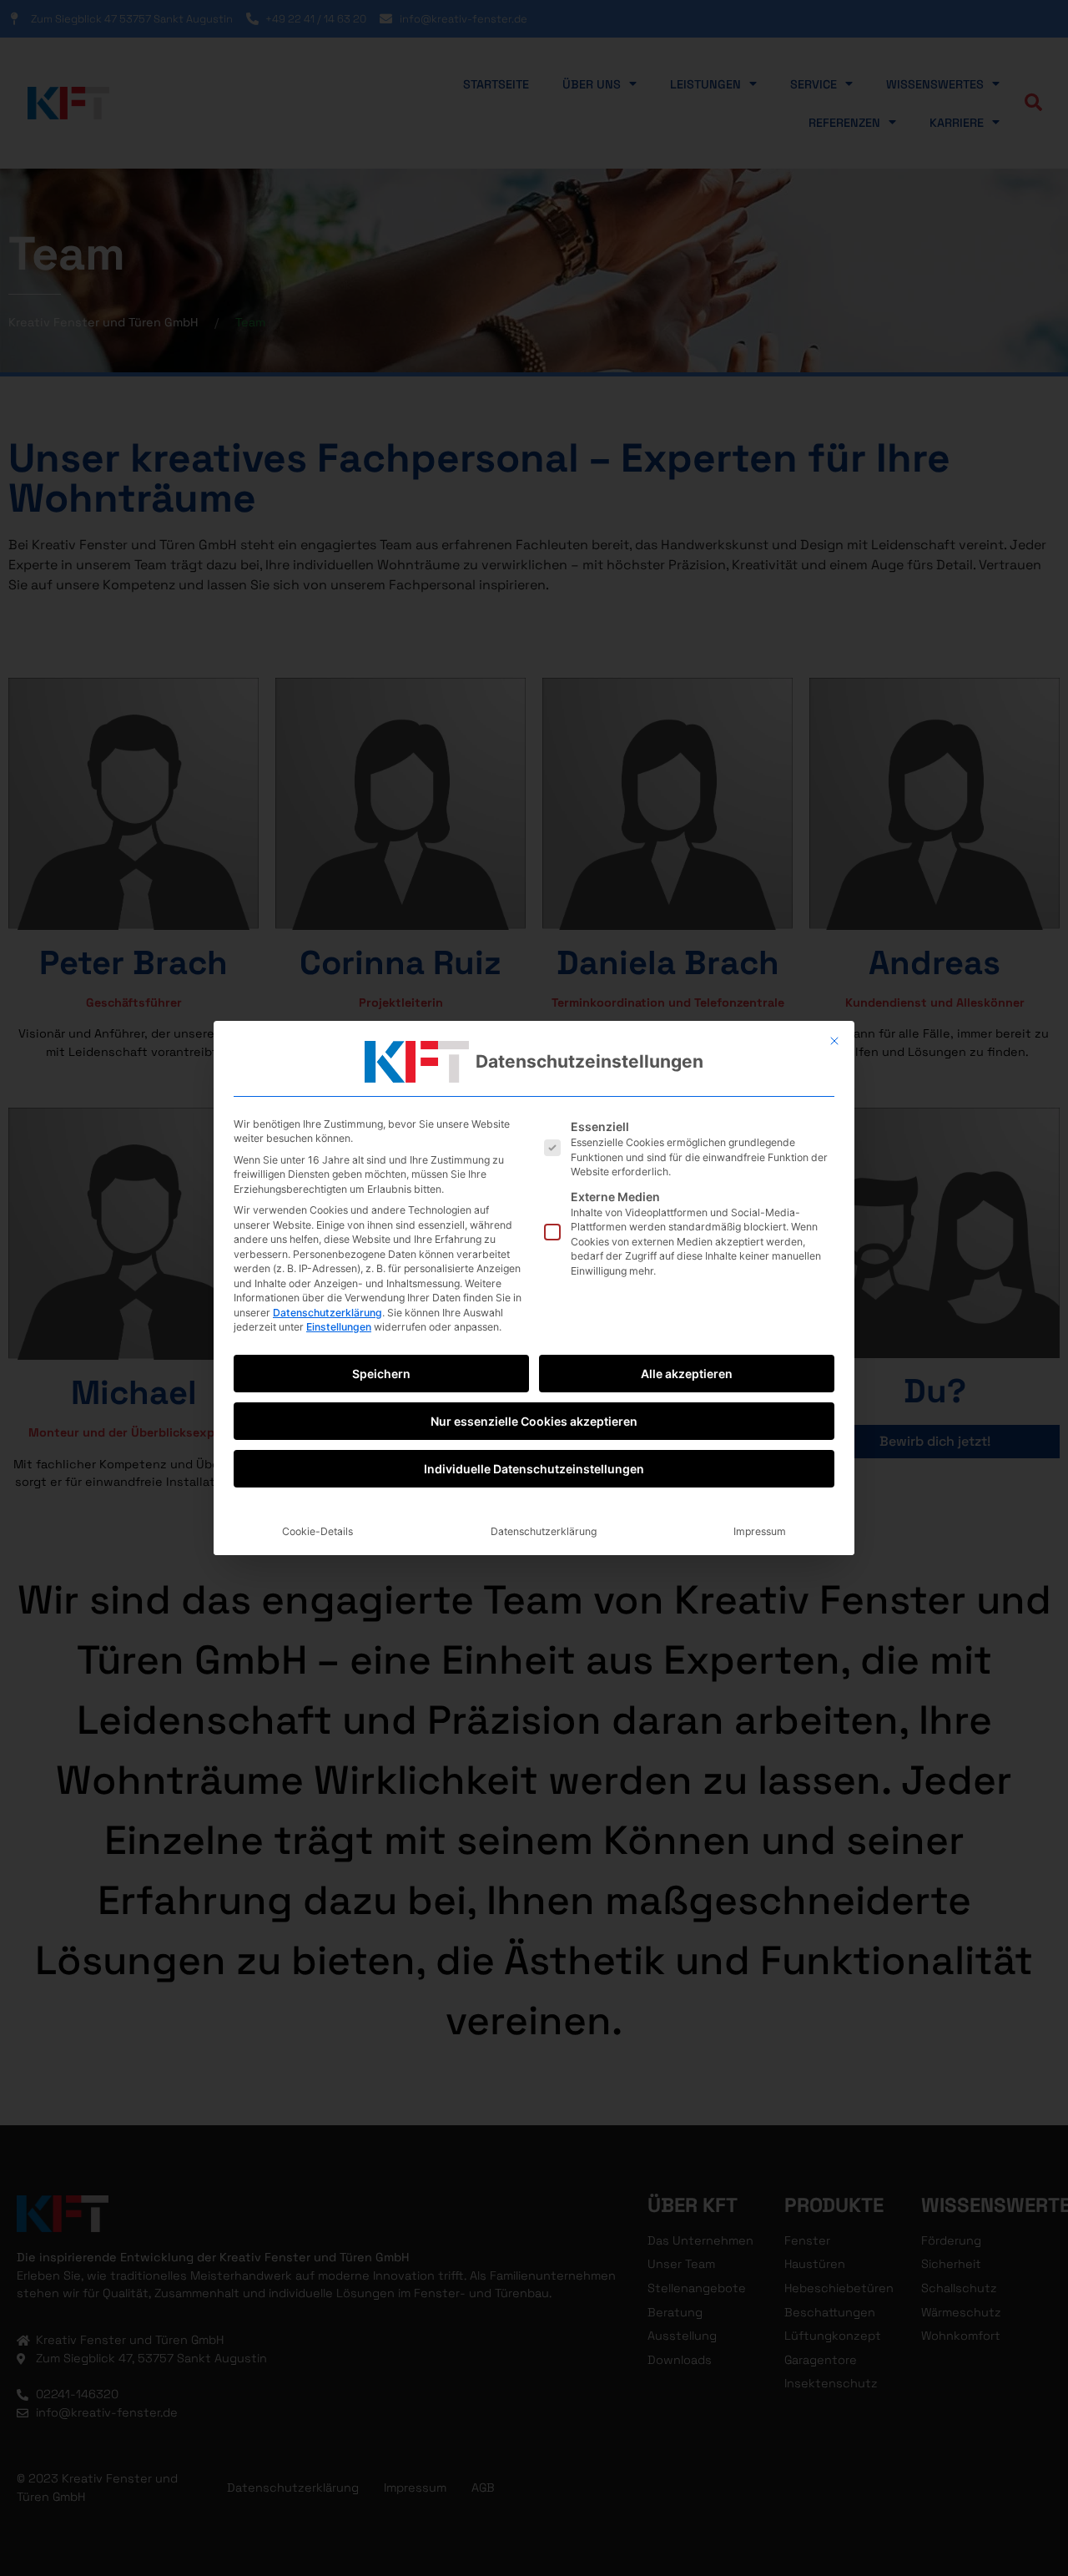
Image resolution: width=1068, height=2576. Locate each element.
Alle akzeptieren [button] (687, 1374)
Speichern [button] (381, 1374)
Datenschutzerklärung (327, 1313)
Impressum (760, 1531)
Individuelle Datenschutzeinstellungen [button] (534, 1469)
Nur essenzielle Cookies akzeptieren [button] (534, 1421)
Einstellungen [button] (339, 1327)
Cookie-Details (317, 1531)
